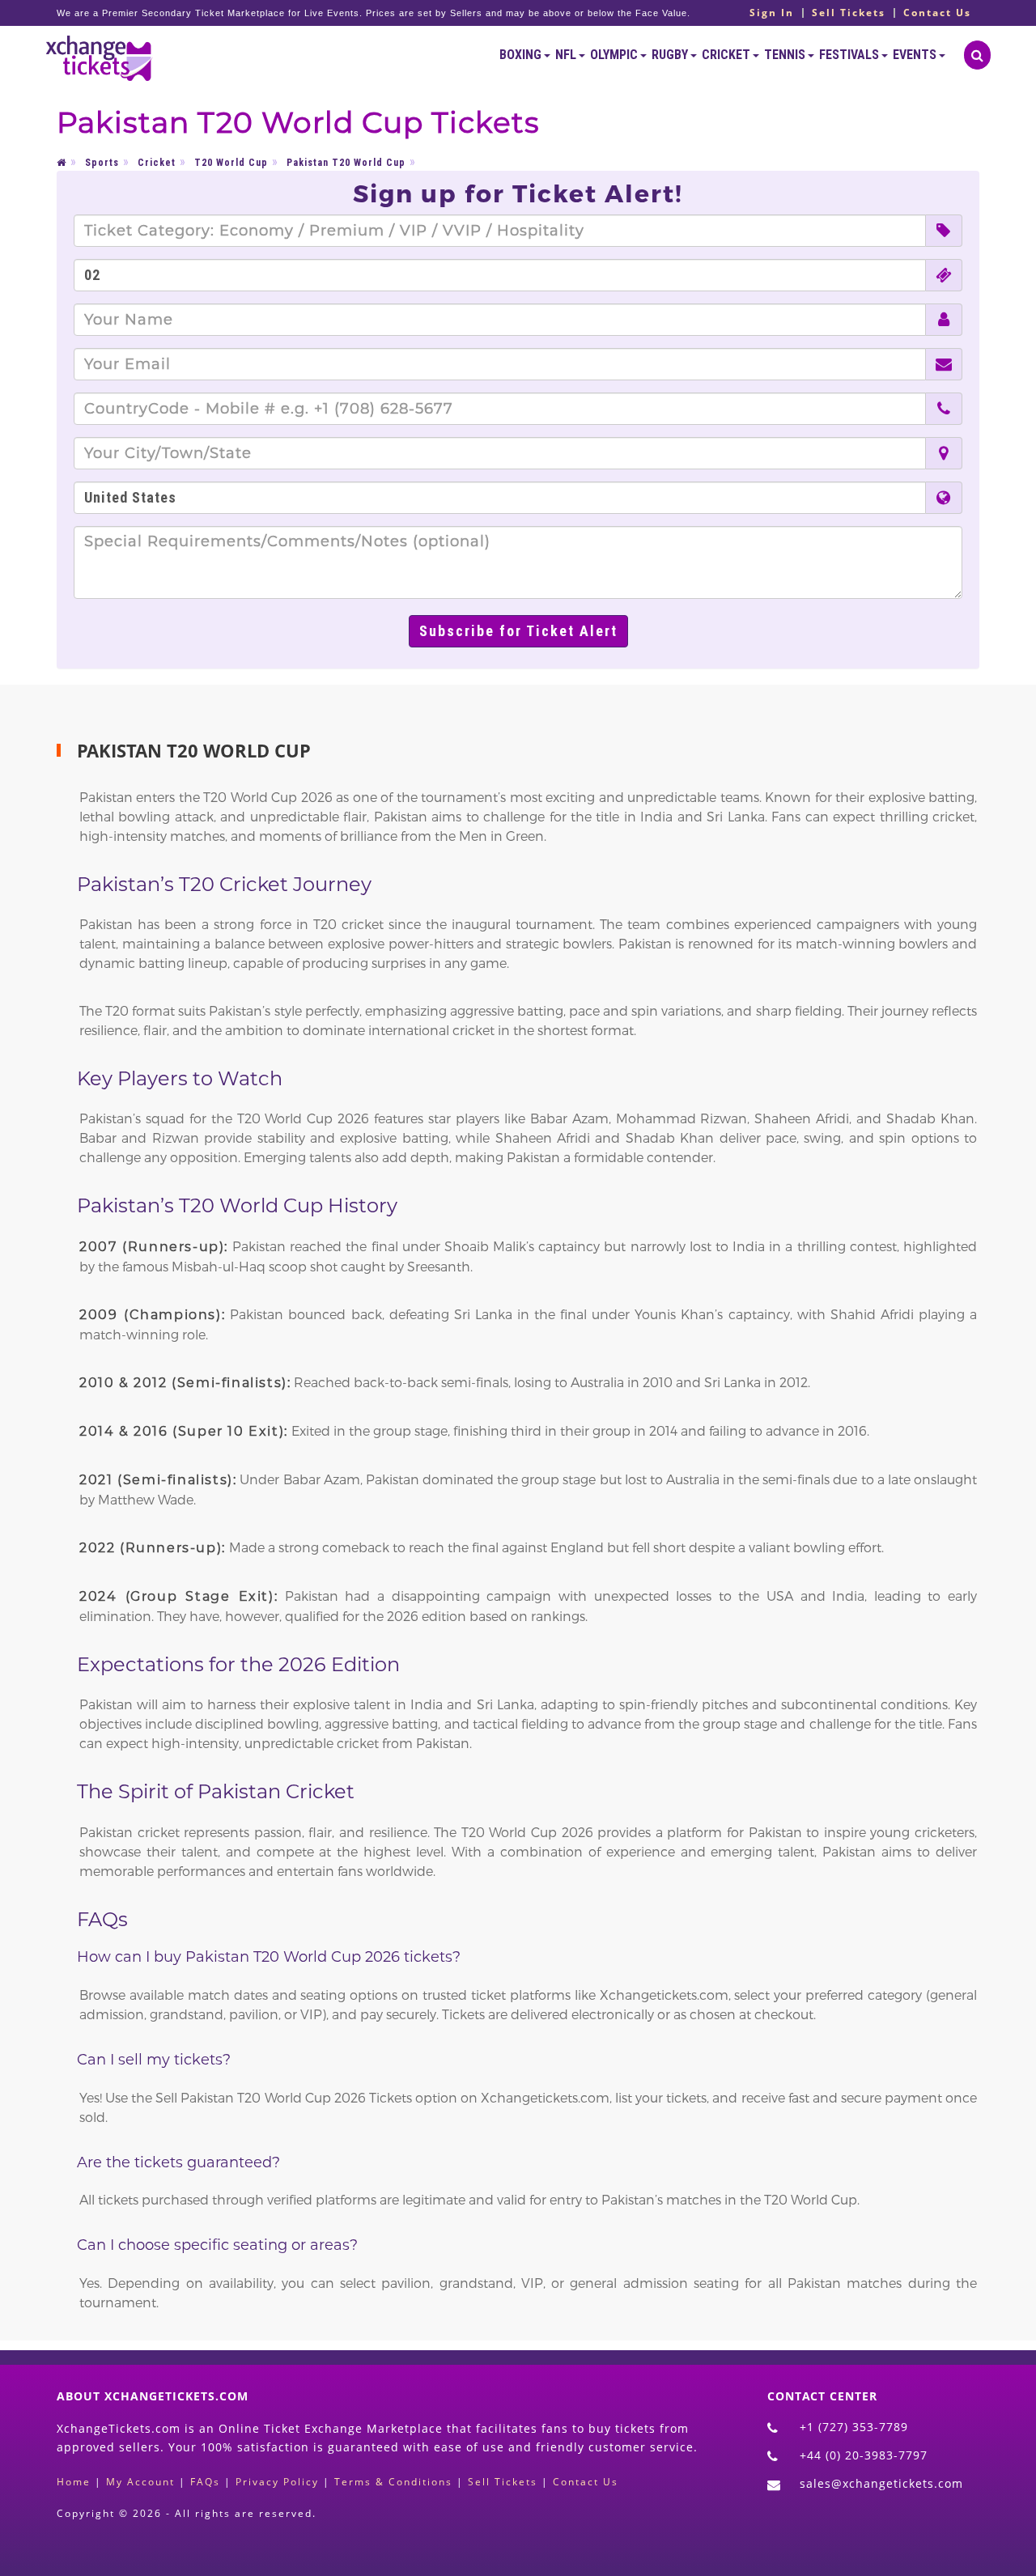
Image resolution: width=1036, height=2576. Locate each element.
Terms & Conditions (393, 2482)
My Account (140, 2482)
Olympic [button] (615, 55)
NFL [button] (567, 55)
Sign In (772, 13)
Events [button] (916, 55)
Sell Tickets (849, 13)
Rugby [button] (671, 55)
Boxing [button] (522, 55)
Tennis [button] (786, 55)
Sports (102, 163)
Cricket (157, 163)
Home (74, 2482)
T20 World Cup (231, 163)
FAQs (205, 2482)
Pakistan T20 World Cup (346, 163)
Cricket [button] (727, 55)
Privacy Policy (277, 2482)
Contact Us (937, 13)
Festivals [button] (850, 55)
